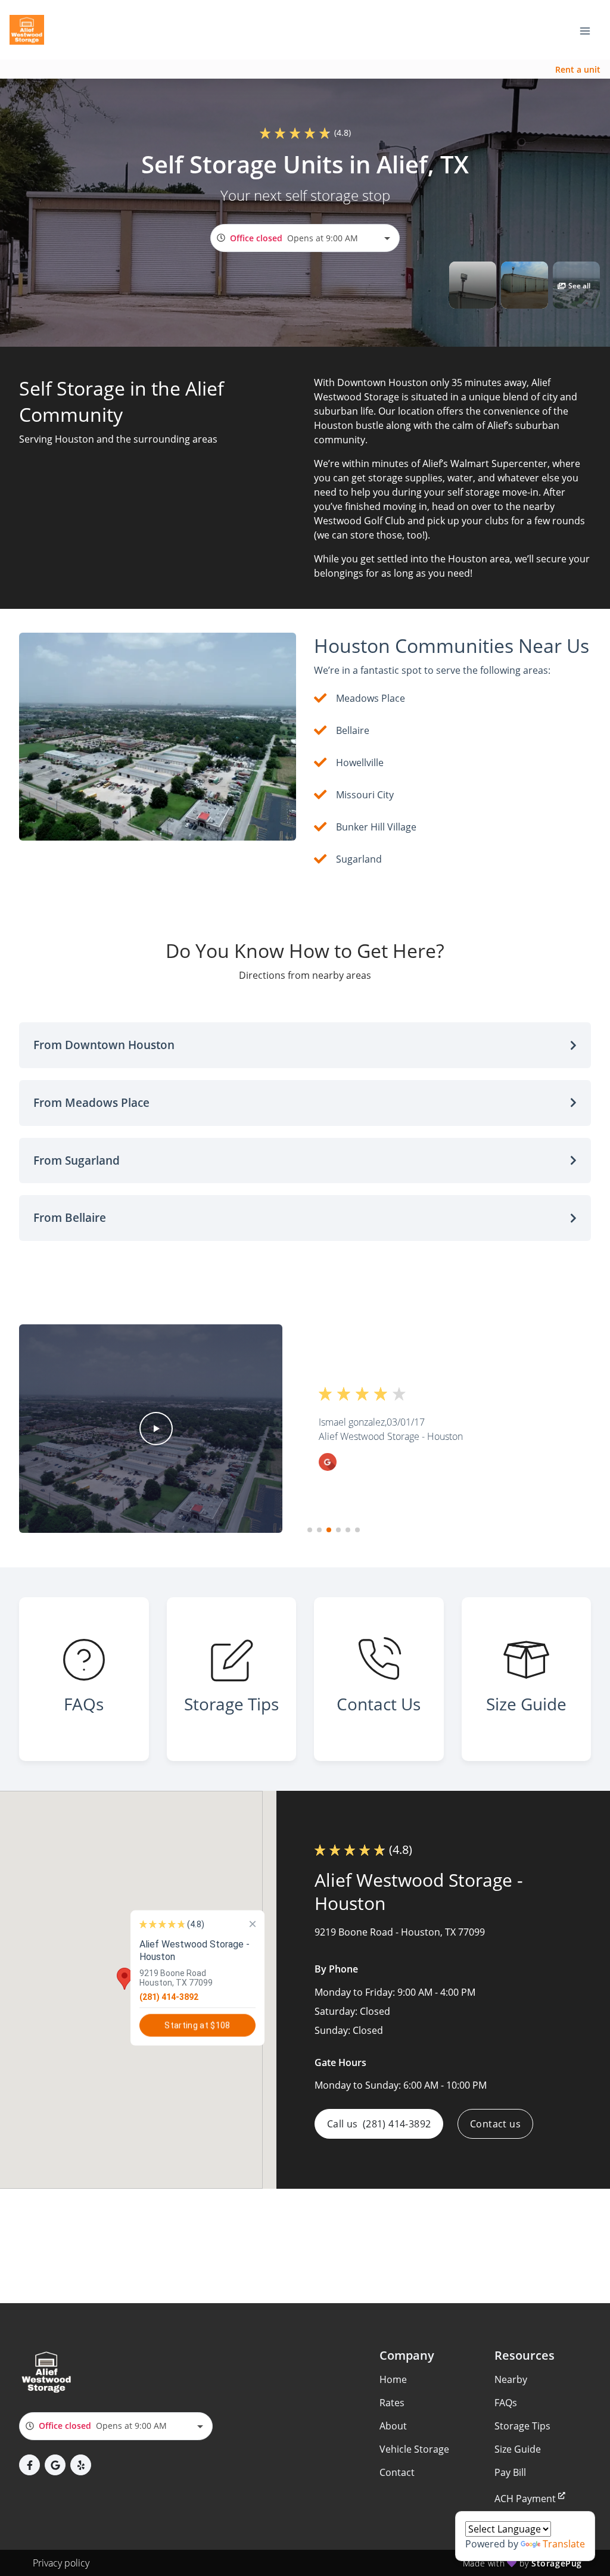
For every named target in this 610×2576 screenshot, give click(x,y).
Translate (564, 2544)
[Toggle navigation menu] (590, 30)
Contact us (495, 2124)
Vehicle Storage (414, 2449)
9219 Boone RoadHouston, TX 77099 (176, 1977)
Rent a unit (578, 69)
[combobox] (305, 238)
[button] (473, 285)
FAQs (506, 2403)
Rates (392, 2403)
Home (393, 2379)
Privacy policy (61, 2563)
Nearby (511, 2379)
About (393, 2426)
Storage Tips (522, 2426)
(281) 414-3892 (169, 1996)
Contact (397, 2472)
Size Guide (518, 2449)
